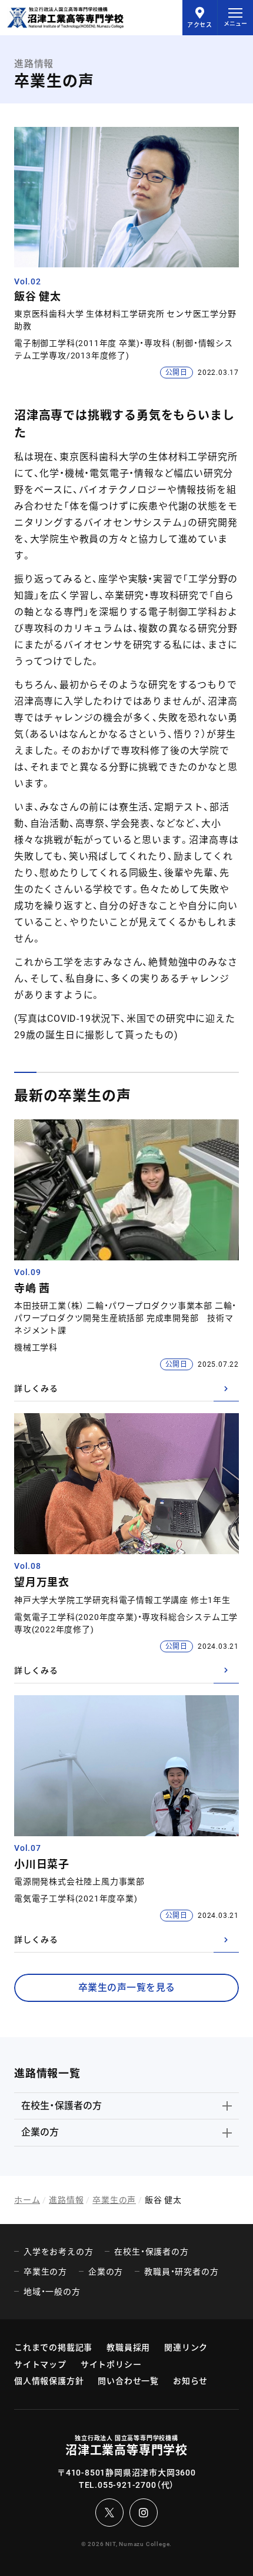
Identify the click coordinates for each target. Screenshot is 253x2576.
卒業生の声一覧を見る (127, 1988)
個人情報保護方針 (49, 2381)
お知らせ (190, 2381)
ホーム (27, 2200)
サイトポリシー (111, 2364)
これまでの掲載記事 (53, 2347)
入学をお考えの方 (58, 2252)
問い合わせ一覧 (128, 2381)
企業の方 (40, 2132)
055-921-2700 (127, 2485)
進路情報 (66, 2200)
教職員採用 (128, 2347)
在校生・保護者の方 (61, 2106)
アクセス (200, 25)
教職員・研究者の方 (181, 2272)
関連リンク (186, 2347)
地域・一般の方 (52, 2292)
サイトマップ (40, 2364)
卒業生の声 (114, 2200)
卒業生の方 (45, 2272)
